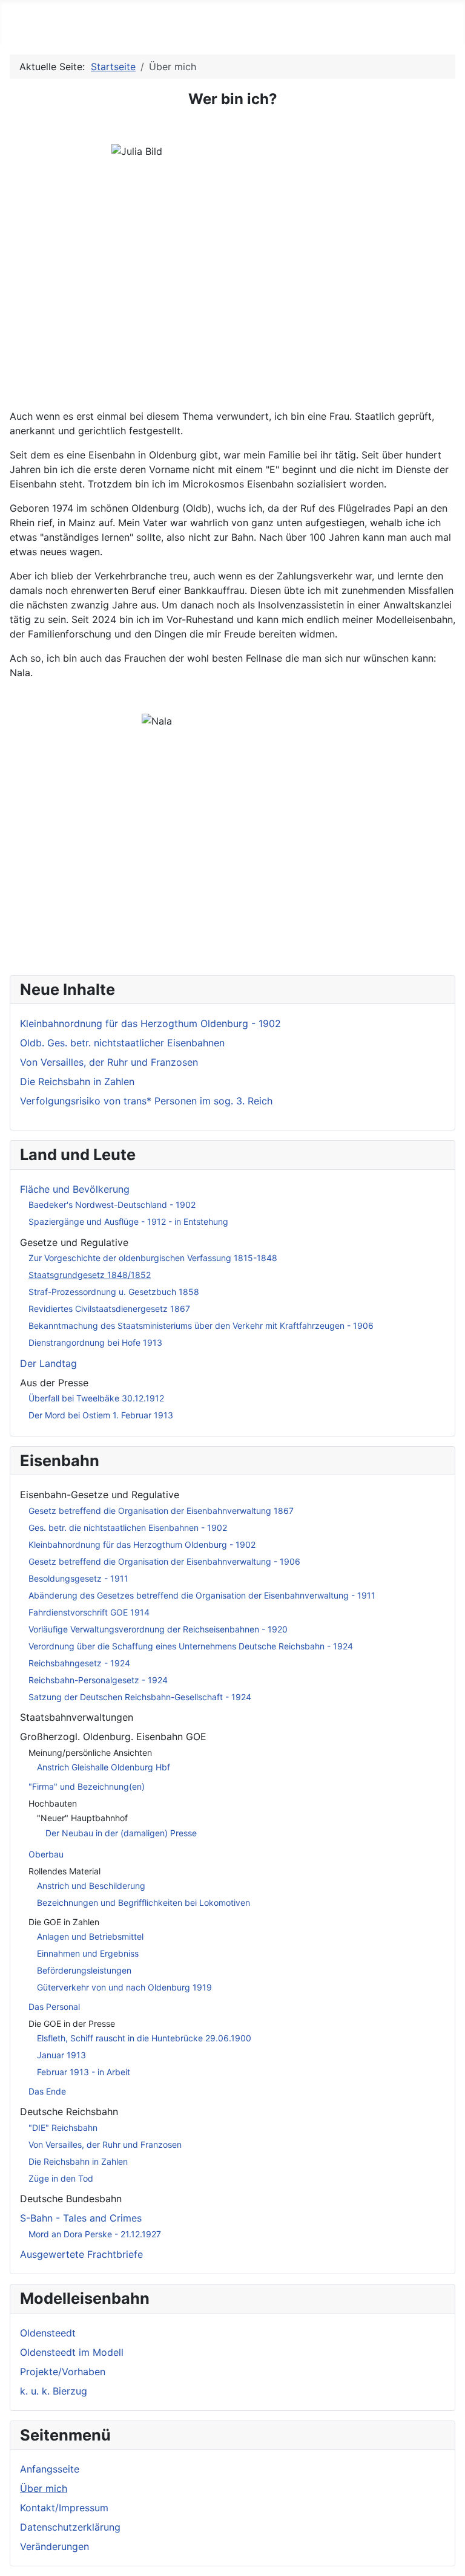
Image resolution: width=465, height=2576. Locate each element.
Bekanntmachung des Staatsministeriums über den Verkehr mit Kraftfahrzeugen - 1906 (201, 1325)
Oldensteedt (48, 2333)
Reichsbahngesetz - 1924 (79, 1663)
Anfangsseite (50, 2469)
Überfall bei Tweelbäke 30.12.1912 (96, 1398)
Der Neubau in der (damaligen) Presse (121, 1833)
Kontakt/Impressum (64, 2508)
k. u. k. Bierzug (54, 2391)
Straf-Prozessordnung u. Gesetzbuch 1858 (114, 1292)
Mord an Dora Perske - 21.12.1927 (95, 2234)
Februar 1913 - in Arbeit (84, 2072)
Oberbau (46, 1854)
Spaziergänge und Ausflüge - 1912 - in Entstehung (128, 1221)
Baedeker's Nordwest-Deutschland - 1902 (112, 1205)
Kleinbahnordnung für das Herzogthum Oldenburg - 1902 (142, 1544)
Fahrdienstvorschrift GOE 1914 (89, 1612)
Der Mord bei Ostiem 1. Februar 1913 (101, 1415)
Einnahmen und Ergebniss (88, 1953)
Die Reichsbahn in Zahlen (78, 2161)
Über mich (44, 2488)
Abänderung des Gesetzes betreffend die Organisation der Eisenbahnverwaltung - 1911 (202, 1595)
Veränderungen (54, 2546)
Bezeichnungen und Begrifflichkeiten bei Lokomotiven (143, 1903)
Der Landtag (48, 1363)
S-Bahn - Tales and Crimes (81, 2218)
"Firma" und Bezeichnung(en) (87, 1786)
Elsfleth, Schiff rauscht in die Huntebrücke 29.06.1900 (144, 2038)
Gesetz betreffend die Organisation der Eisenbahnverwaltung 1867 (161, 1511)
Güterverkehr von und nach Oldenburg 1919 (124, 1987)
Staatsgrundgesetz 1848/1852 (90, 1275)
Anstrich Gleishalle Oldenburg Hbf (104, 1767)
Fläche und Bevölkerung (75, 1189)
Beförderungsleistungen (84, 1970)
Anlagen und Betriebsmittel (90, 1936)
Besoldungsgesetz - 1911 (78, 1578)
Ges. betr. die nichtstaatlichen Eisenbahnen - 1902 (128, 1528)
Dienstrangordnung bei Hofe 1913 (95, 1342)
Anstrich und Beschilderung (91, 1886)
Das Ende (47, 2091)
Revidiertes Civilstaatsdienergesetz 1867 (109, 1309)
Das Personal (54, 2007)
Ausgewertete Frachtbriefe (81, 2254)
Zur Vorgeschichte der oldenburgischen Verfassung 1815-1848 (153, 1258)
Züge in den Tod (61, 2178)
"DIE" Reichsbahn (63, 2128)
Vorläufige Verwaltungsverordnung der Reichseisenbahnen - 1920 (158, 1629)
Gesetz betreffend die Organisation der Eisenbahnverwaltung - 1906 (164, 1561)
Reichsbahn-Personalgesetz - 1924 (98, 1680)
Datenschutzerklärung (70, 2527)
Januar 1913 (61, 2055)
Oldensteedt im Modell (72, 2352)
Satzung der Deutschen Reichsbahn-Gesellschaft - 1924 (140, 1697)
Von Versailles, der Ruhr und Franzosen (105, 2144)
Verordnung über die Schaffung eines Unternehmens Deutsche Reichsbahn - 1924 (191, 1646)
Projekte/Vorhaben (63, 2372)
